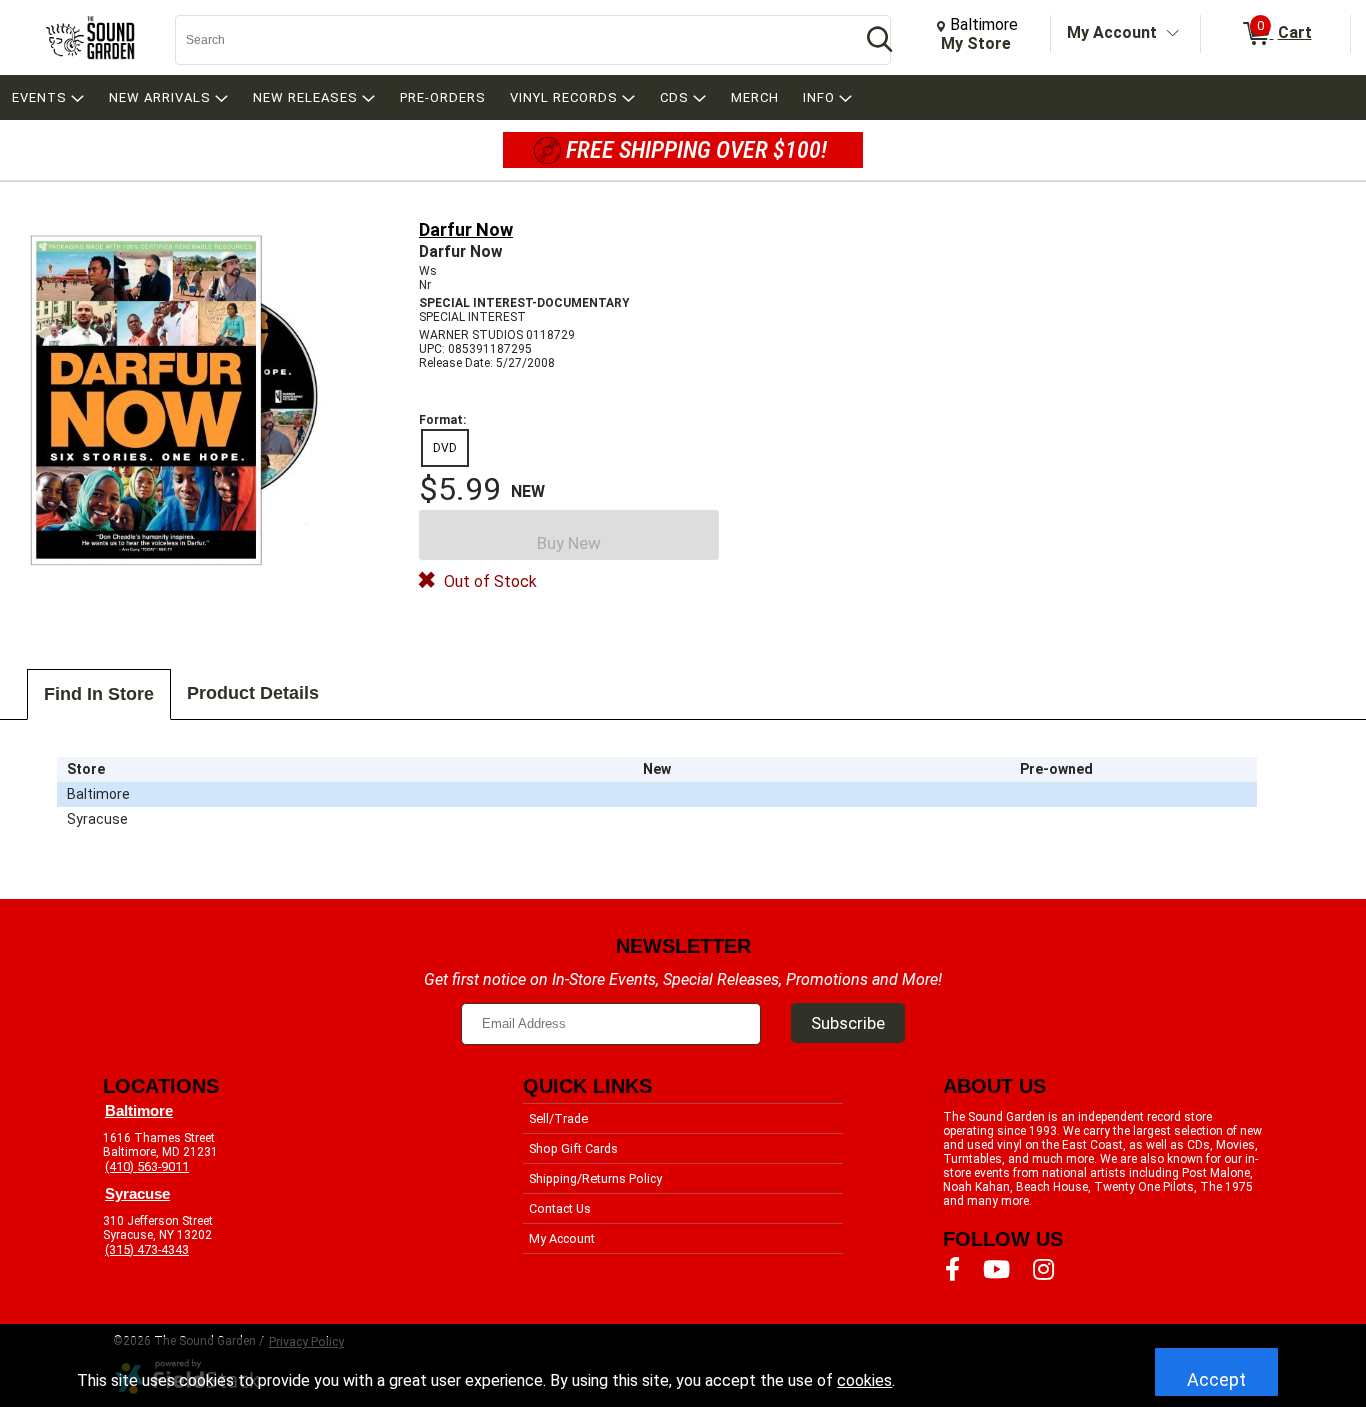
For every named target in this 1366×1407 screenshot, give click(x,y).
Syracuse (137, 1194)
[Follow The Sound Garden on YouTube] (996, 1270)
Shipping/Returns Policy (595, 1178)
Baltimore (139, 1111)
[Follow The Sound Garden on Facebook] (952, 1270)
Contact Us (560, 1208)
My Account (1112, 32)
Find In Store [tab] (99, 694)
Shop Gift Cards (573, 1148)
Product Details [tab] (253, 693)
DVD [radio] (445, 448)
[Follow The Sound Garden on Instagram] (1043, 1270)
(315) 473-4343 (147, 1249)
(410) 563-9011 (147, 1166)
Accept (1216, 1379)
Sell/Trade (558, 1118)
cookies (864, 1380)
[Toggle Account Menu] (1173, 34)
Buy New (569, 543)
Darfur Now (466, 229)
